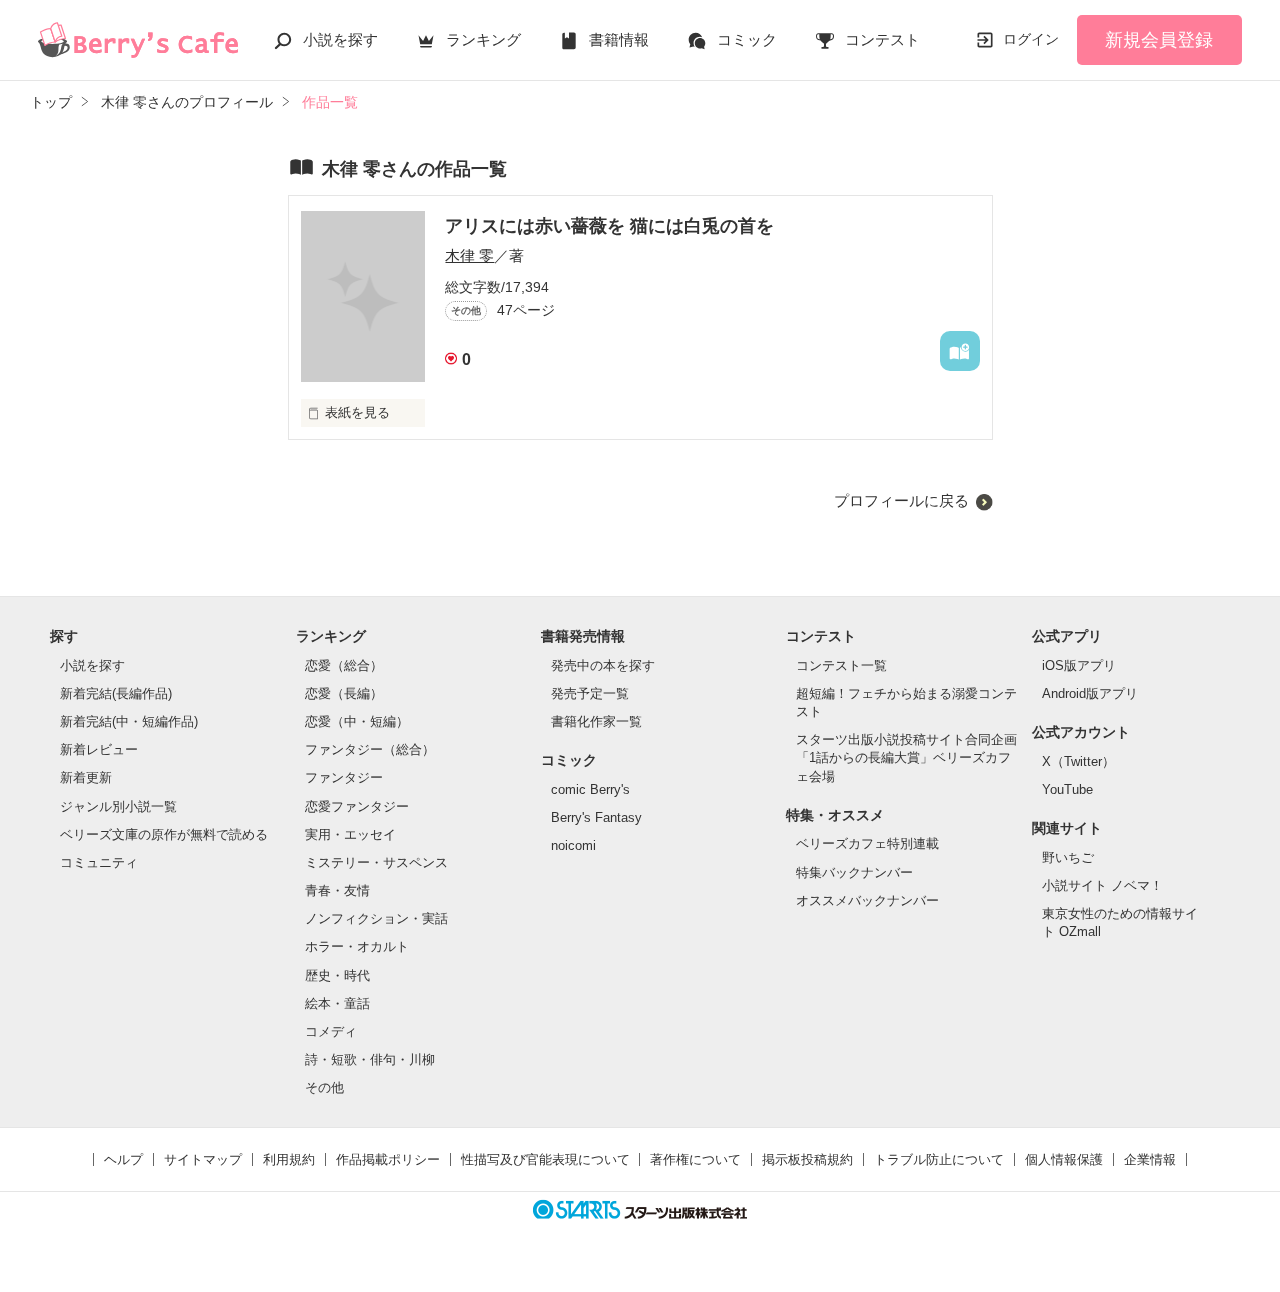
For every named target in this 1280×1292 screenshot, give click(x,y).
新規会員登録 (1159, 40)
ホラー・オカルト (357, 946)
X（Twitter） (1078, 761)
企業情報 (1150, 1159)
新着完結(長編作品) (116, 693)
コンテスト (882, 39)
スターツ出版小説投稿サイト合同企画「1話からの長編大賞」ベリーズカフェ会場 (906, 757)
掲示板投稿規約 (807, 1159)
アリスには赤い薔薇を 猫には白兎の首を (609, 226)
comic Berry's (590, 789)
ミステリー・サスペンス (376, 862)
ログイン (1031, 39)
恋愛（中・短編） (357, 721)
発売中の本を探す (603, 665)
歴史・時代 (337, 975)
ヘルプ (123, 1159)
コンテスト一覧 (841, 665)
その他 (324, 1087)
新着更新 (86, 777)
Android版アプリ (1090, 693)
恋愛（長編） (344, 693)
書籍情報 (619, 39)
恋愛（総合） (344, 665)
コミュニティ (99, 862)
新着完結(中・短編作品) (129, 721)
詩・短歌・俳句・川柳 (370, 1059)
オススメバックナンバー (867, 900)
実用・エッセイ (350, 834)
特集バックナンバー (854, 872)
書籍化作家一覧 (596, 721)
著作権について (695, 1159)
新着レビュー (99, 749)
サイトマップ (203, 1159)
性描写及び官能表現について (545, 1159)
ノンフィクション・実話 (376, 918)
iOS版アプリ (1079, 665)
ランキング (483, 39)
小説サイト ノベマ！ (1102, 885)
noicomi (573, 845)
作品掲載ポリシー (388, 1159)
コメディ (331, 1031)
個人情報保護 (1064, 1159)
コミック (747, 39)
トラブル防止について (939, 1159)
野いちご (1068, 857)
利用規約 (289, 1159)
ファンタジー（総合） (370, 749)
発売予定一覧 (590, 693)
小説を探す (340, 39)
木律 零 (469, 255)
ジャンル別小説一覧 (118, 806)
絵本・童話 (337, 1003)
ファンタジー (344, 777)
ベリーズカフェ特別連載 (867, 843)
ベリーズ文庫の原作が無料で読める (164, 834)
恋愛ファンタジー (357, 806)
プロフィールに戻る (901, 500)
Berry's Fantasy (596, 817)
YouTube (1067, 789)
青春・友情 (337, 890)
